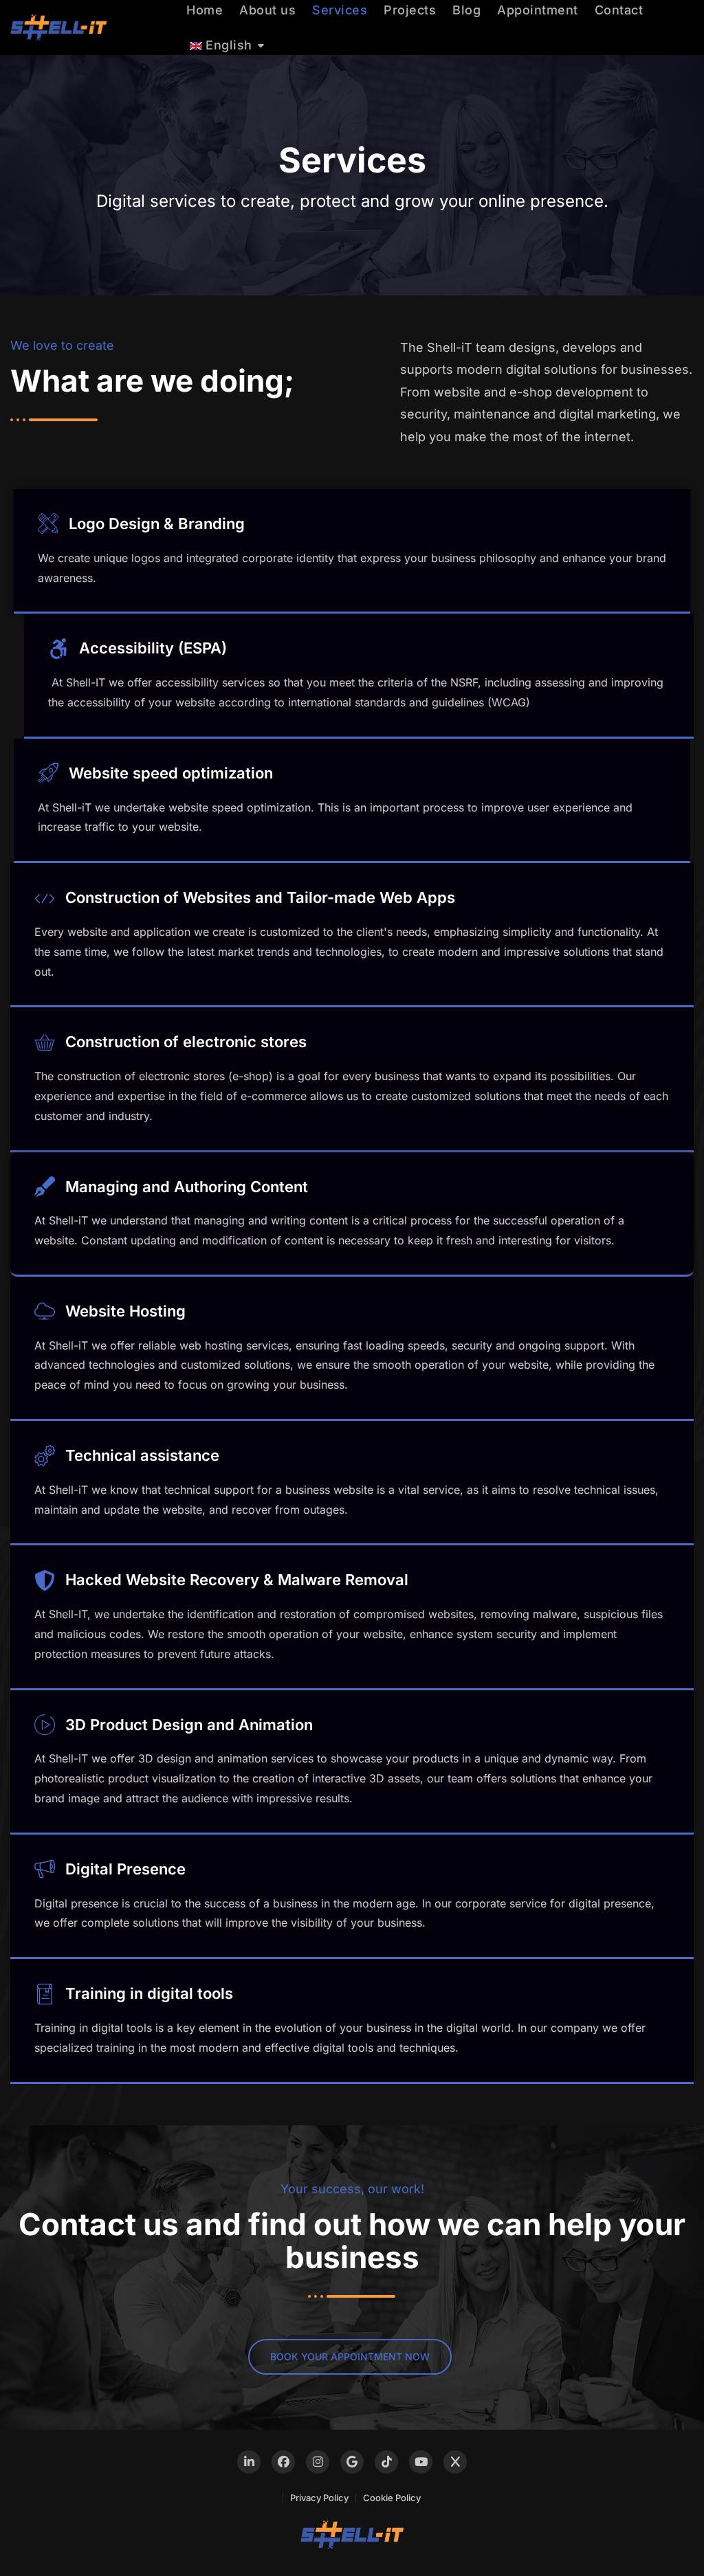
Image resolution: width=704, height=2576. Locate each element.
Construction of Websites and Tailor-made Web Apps (260, 897)
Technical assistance (142, 1455)
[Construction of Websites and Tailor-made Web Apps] (45, 898)
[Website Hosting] (45, 1311)
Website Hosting (125, 1311)
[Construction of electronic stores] (45, 1042)
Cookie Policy (392, 2498)
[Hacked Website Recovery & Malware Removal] (45, 1580)
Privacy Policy (319, 2498)
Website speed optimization (171, 773)
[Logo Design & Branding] (48, 524)
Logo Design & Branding (157, 524)
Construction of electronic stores (186, 1042)
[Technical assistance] (45, 1455)
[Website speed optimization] (48, 773)
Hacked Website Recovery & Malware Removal (237, 1580)
